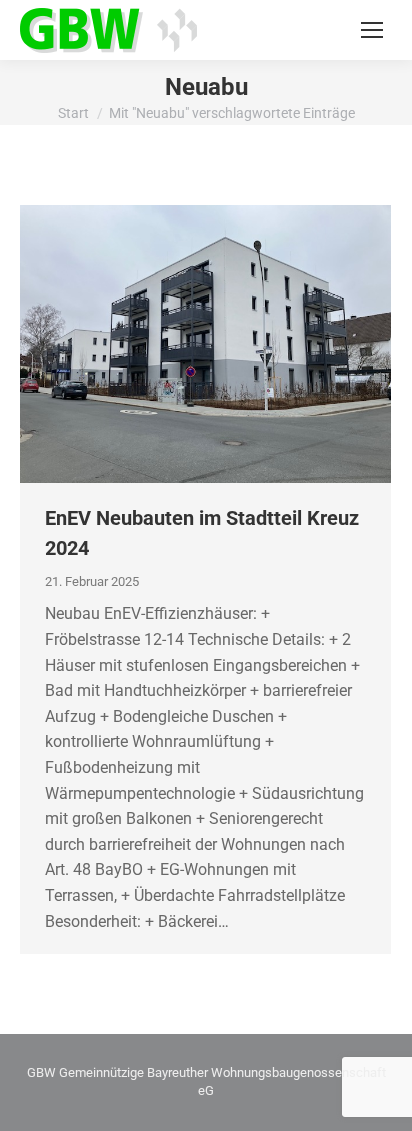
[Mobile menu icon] (372, 30)
